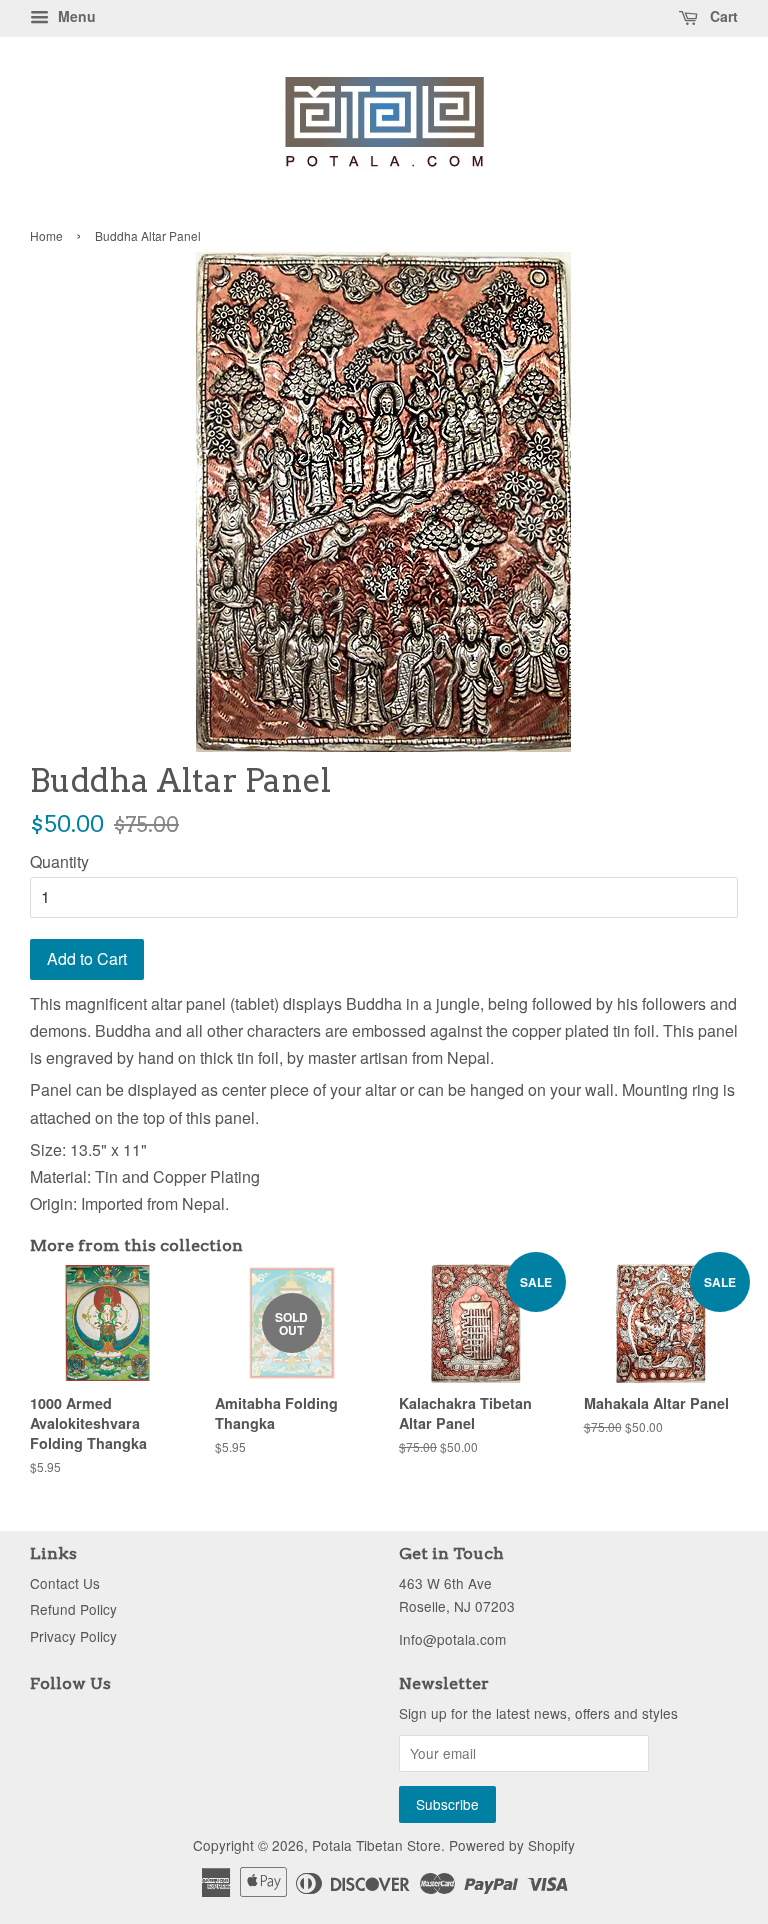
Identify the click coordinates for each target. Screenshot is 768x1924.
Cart (722, 16)
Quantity (59, 861)
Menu (75, 16)
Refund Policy (73, 1609)
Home (46, 235)
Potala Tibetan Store (376, 1845)
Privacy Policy (73, 1636)
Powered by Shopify (512, 1845)
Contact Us (65, 1583)
